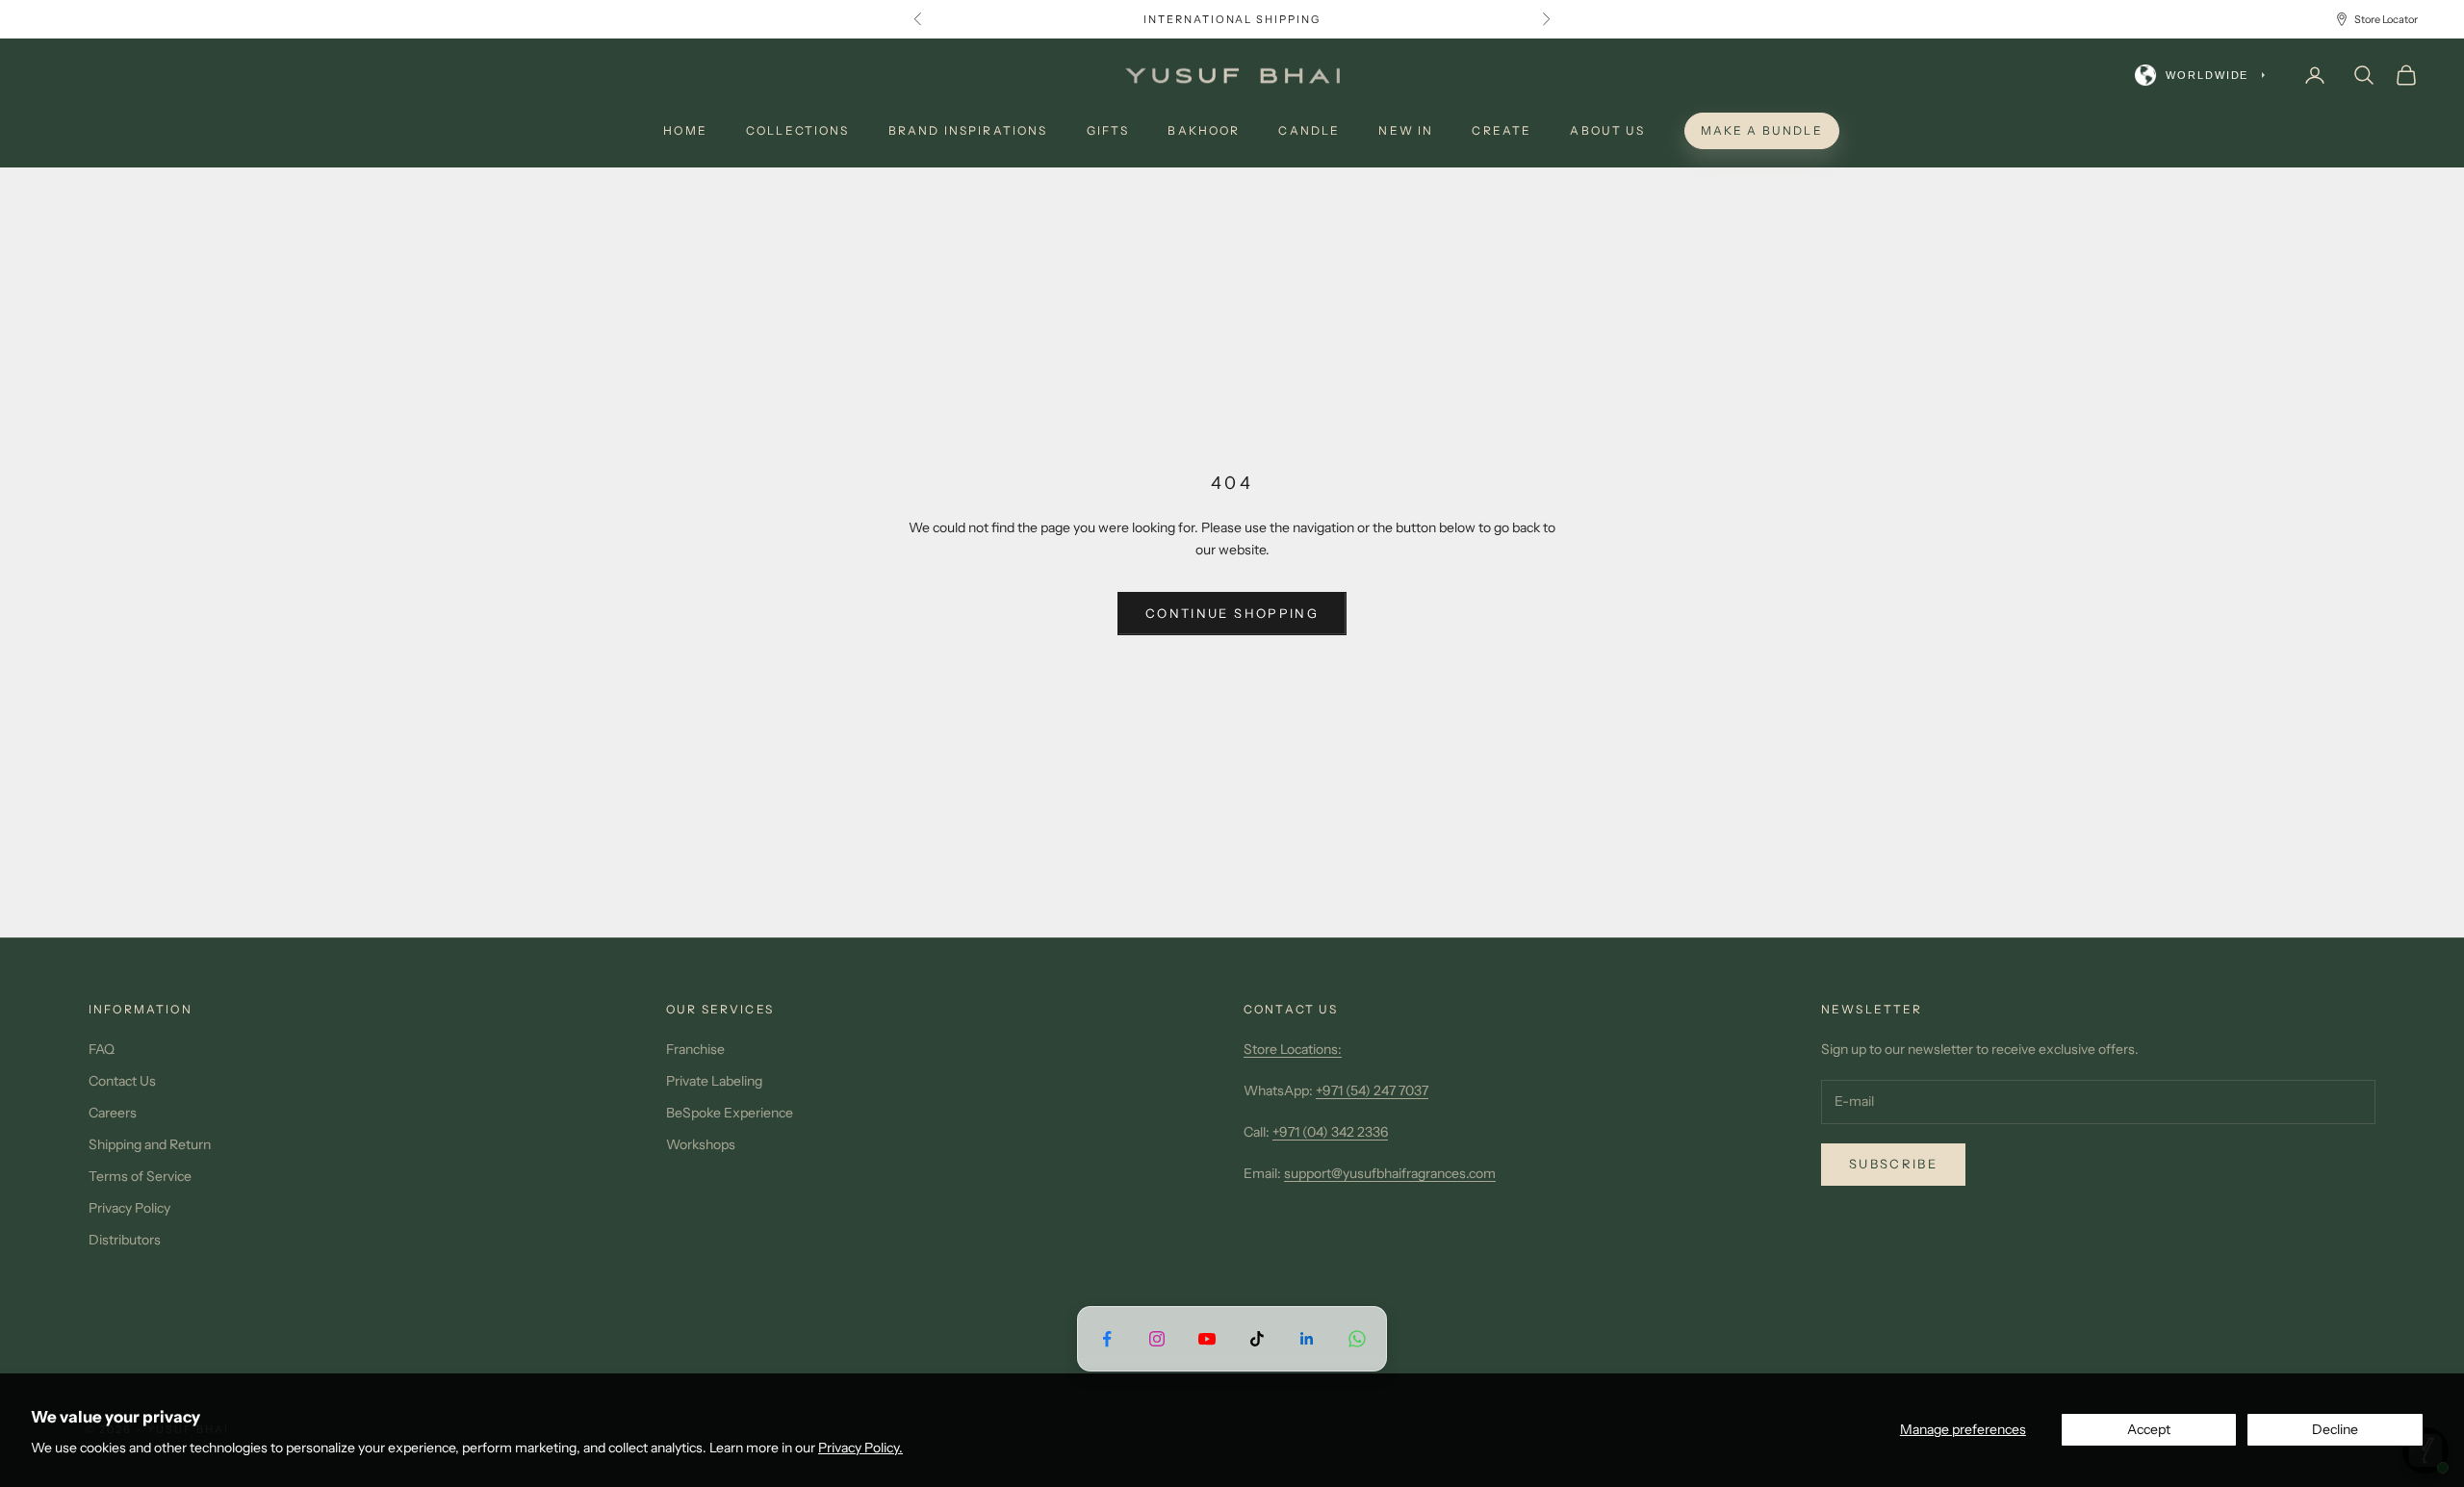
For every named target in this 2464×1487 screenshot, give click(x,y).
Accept (2149, 1429)
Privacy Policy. (860, 1448)
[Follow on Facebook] (1107, 1338)
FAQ (102, 1049)
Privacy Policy (129, 1208)
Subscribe (1893, 1164)
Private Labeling (714, 1081)
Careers (113, 1113)
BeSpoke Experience (730, 1113)
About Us (1607, 130)
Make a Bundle (1762, 130)
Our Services (720, 1009)
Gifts (1108, 130)
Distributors (125, 1240)
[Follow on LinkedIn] (1307, 1338)
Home (685, 130)
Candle (1309, 130)
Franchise (695, 1049)
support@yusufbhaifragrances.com (1390, 1173)
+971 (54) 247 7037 (1372, 1090)
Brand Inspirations (968, 130)
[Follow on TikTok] (1257, 1338)
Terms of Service (140, 1176)
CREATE (1501, 130)
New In (1406, 130)
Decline (2335, 1429)
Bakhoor (1204, 130)
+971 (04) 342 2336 (1330, 1132)
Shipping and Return (150, 1144)
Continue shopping (1232, 613)
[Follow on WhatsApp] (1357, 1338)
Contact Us (122, 1081)
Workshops (701, 1144)
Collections (798, 130)
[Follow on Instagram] (1157, 1338)
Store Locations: (1293, 1049)
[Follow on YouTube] (1207, 1338)
